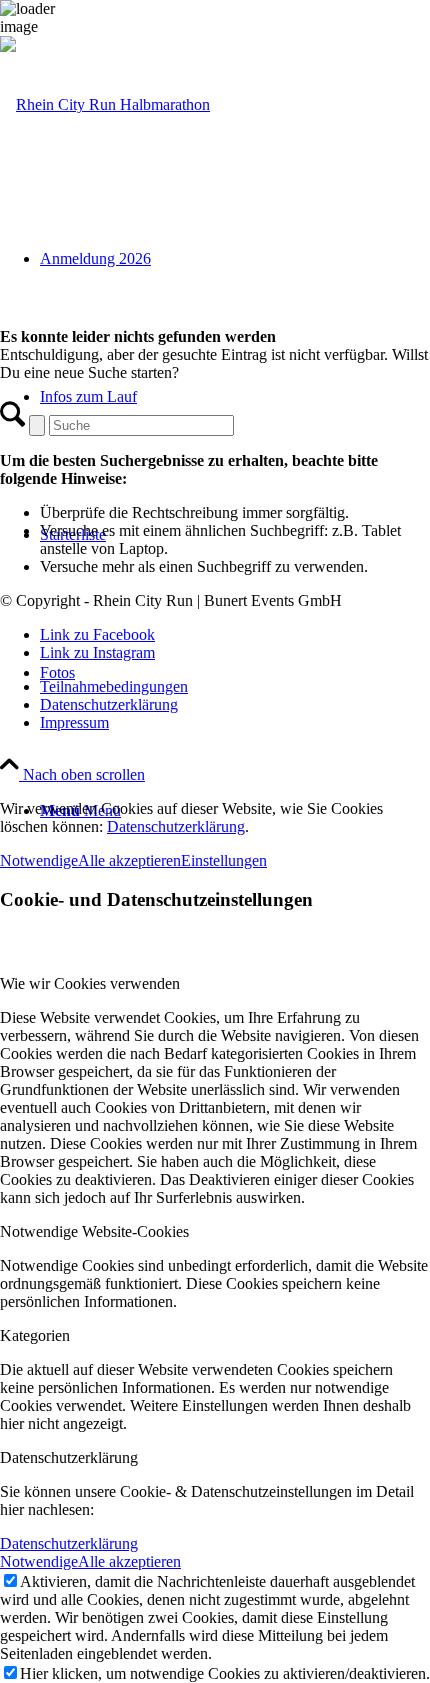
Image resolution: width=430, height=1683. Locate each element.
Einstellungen (224, 860)
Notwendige (39, 860)
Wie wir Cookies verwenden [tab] (90, 983)
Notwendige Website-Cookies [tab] (94, 1231)
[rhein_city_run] (105, 104)
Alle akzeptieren (129, 860)
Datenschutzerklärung (176, 826)
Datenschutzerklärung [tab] (69, 1457)
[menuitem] (235, 687)
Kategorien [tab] (35, 1335)
